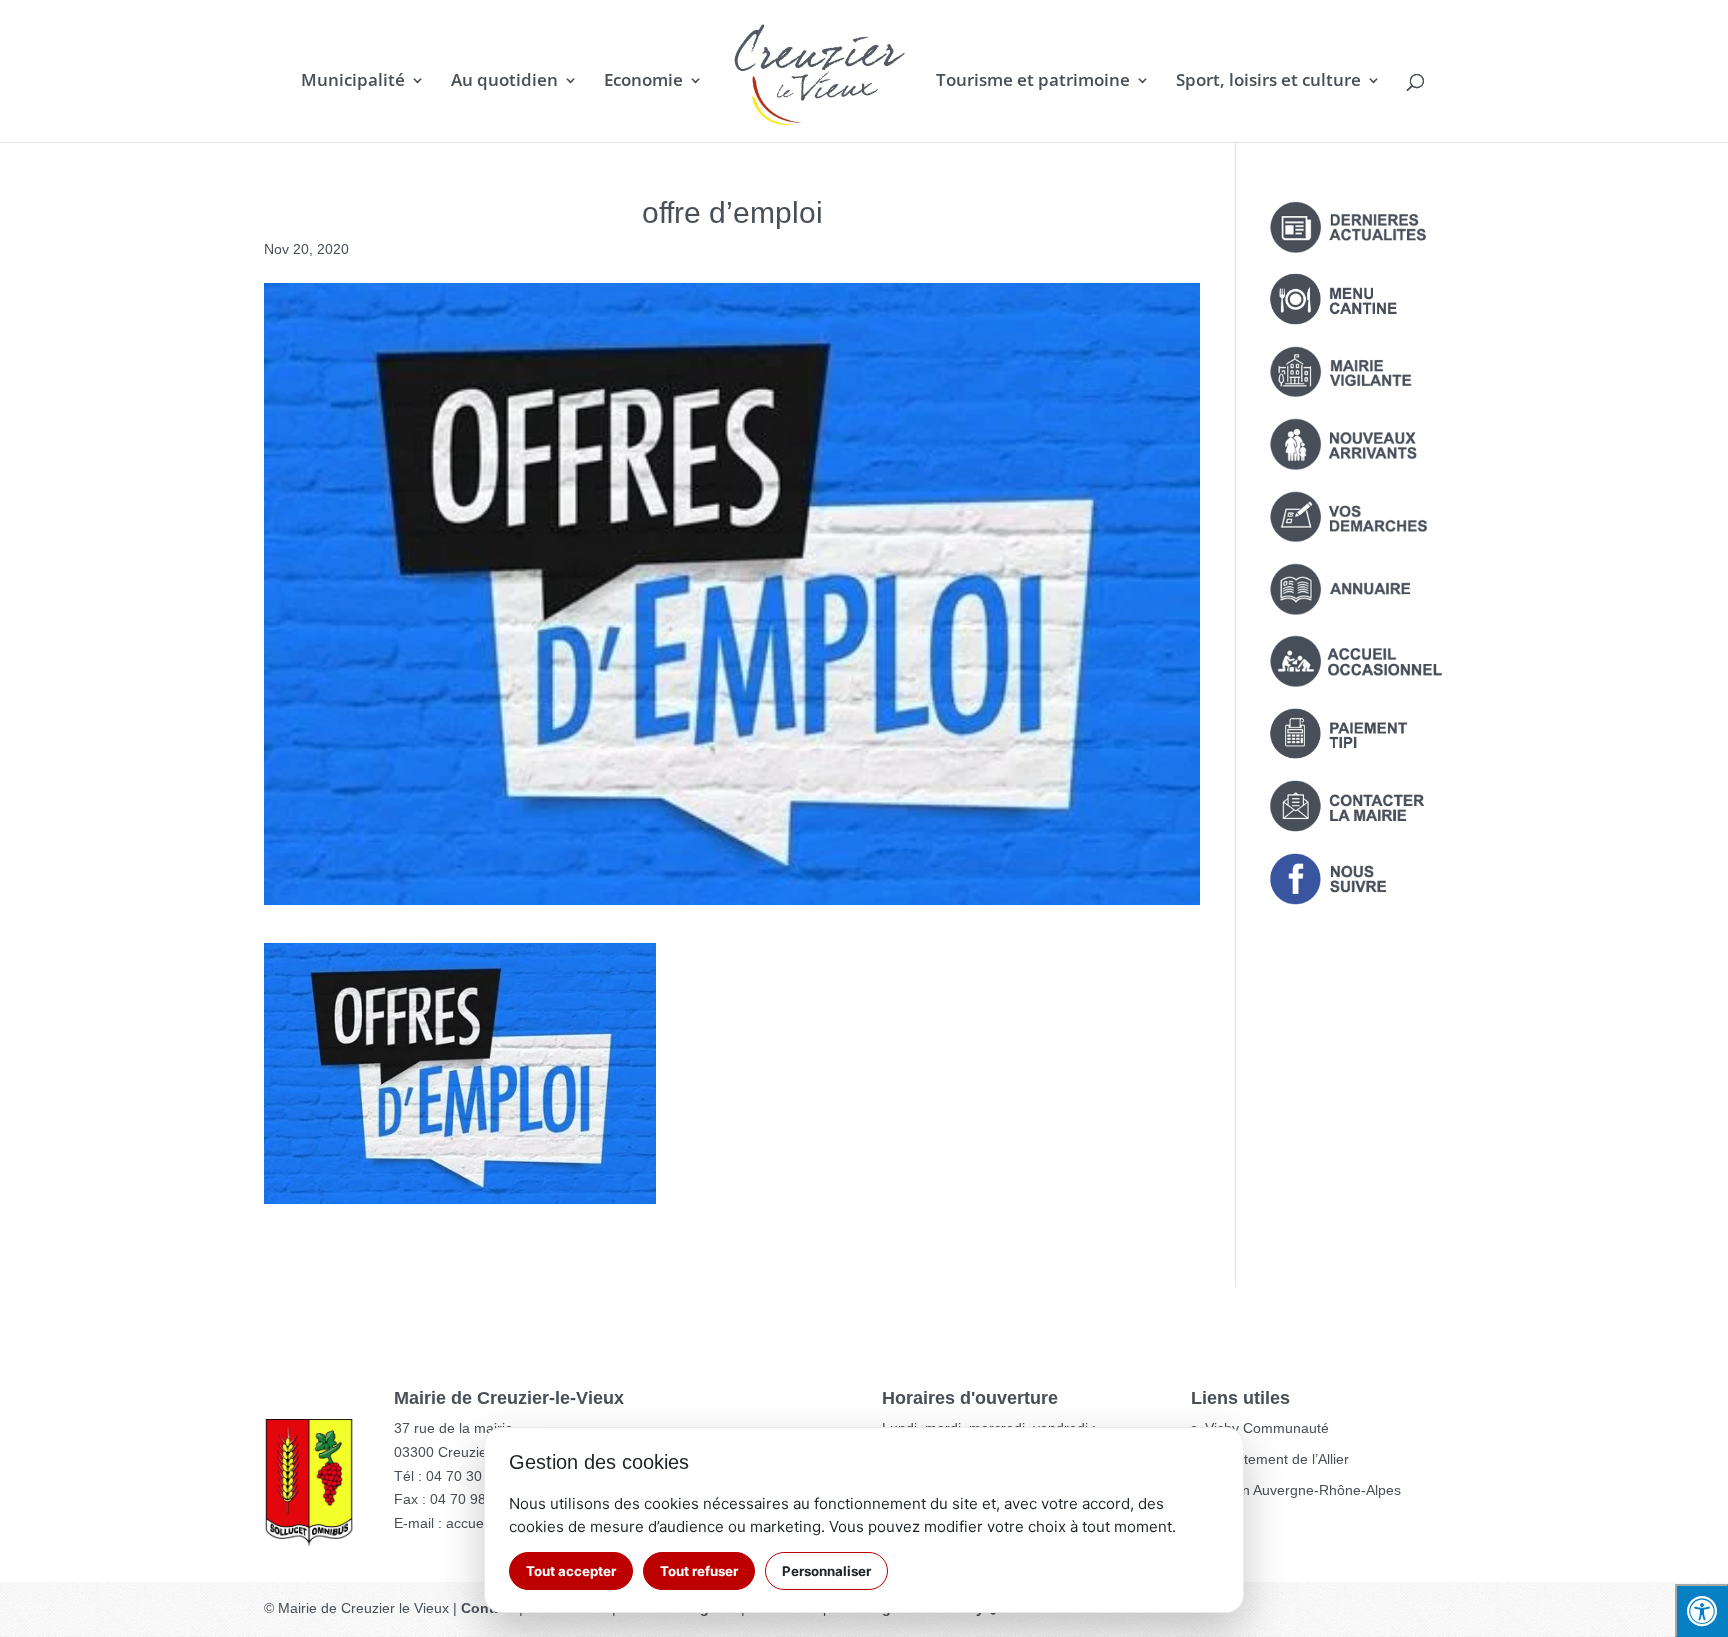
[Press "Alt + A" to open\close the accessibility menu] (1701, 1610)
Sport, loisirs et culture (1268, 82)
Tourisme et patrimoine (1033, 82)
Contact (488, 1608)
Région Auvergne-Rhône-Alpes (1303, 1490)
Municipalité (353, 82)
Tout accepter (571, 1571)
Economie (643, 82)
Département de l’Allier (1277, 1459)
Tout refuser (699, 1571)
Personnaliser (826, 1571)
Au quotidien (504, 82)
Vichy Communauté (1267, 1428)
